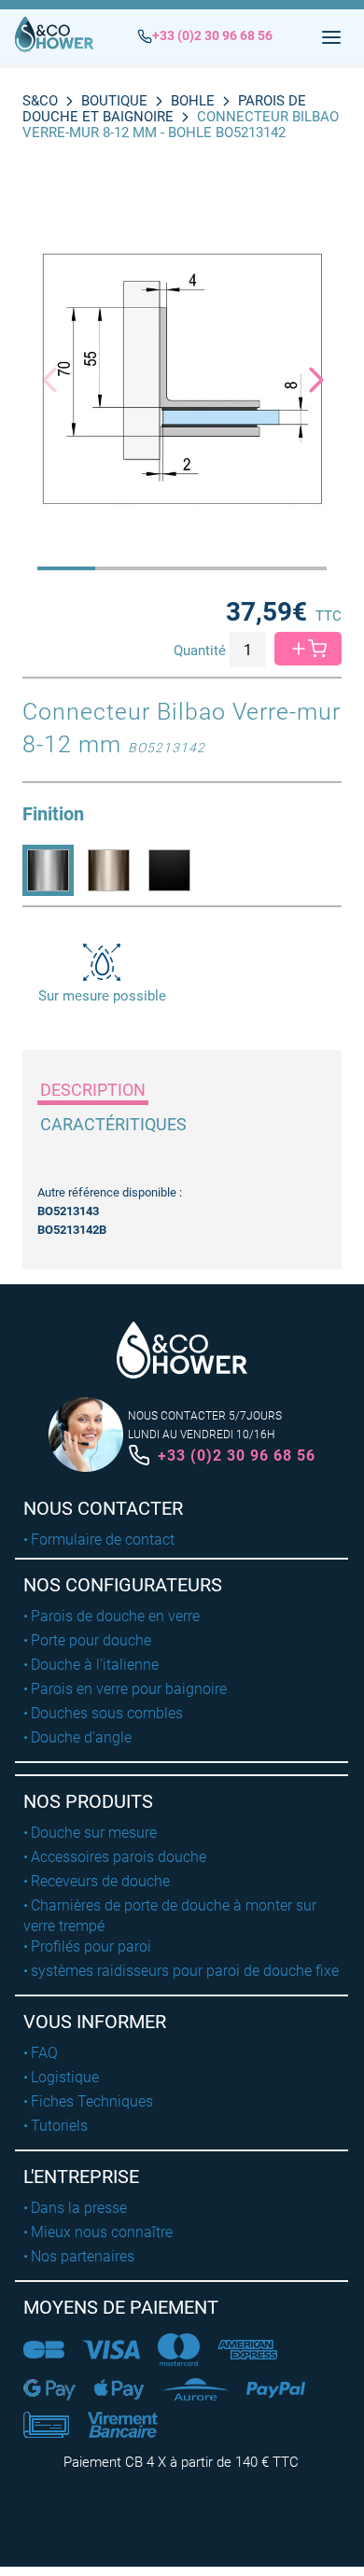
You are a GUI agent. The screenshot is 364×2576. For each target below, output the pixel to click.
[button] (308, 379)
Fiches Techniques (92, 2101)
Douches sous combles (107, 1713)
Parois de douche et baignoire (164, 109)
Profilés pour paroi (91, 1946)
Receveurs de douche (100, 1881)
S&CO (40, 101)
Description (93, 1090)
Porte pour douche (91, 1640)
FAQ (44, 2053)
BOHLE (193, 101)
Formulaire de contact (103, 1540)
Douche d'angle (81, 1737)
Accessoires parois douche (119, 1857)
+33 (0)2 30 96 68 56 (237, 1456)
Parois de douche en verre (115, 1616)
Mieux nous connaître (102, 2232)
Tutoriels (59, 2126)
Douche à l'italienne (95, 1665)
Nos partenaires (83, 2256)
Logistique (65, 2077)
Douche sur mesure (94, 1833)
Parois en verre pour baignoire (129, 1689)
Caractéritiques (113, 1124)
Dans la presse (79, 2208)
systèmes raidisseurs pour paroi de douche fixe (185, 1971)
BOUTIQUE (114, 101)
